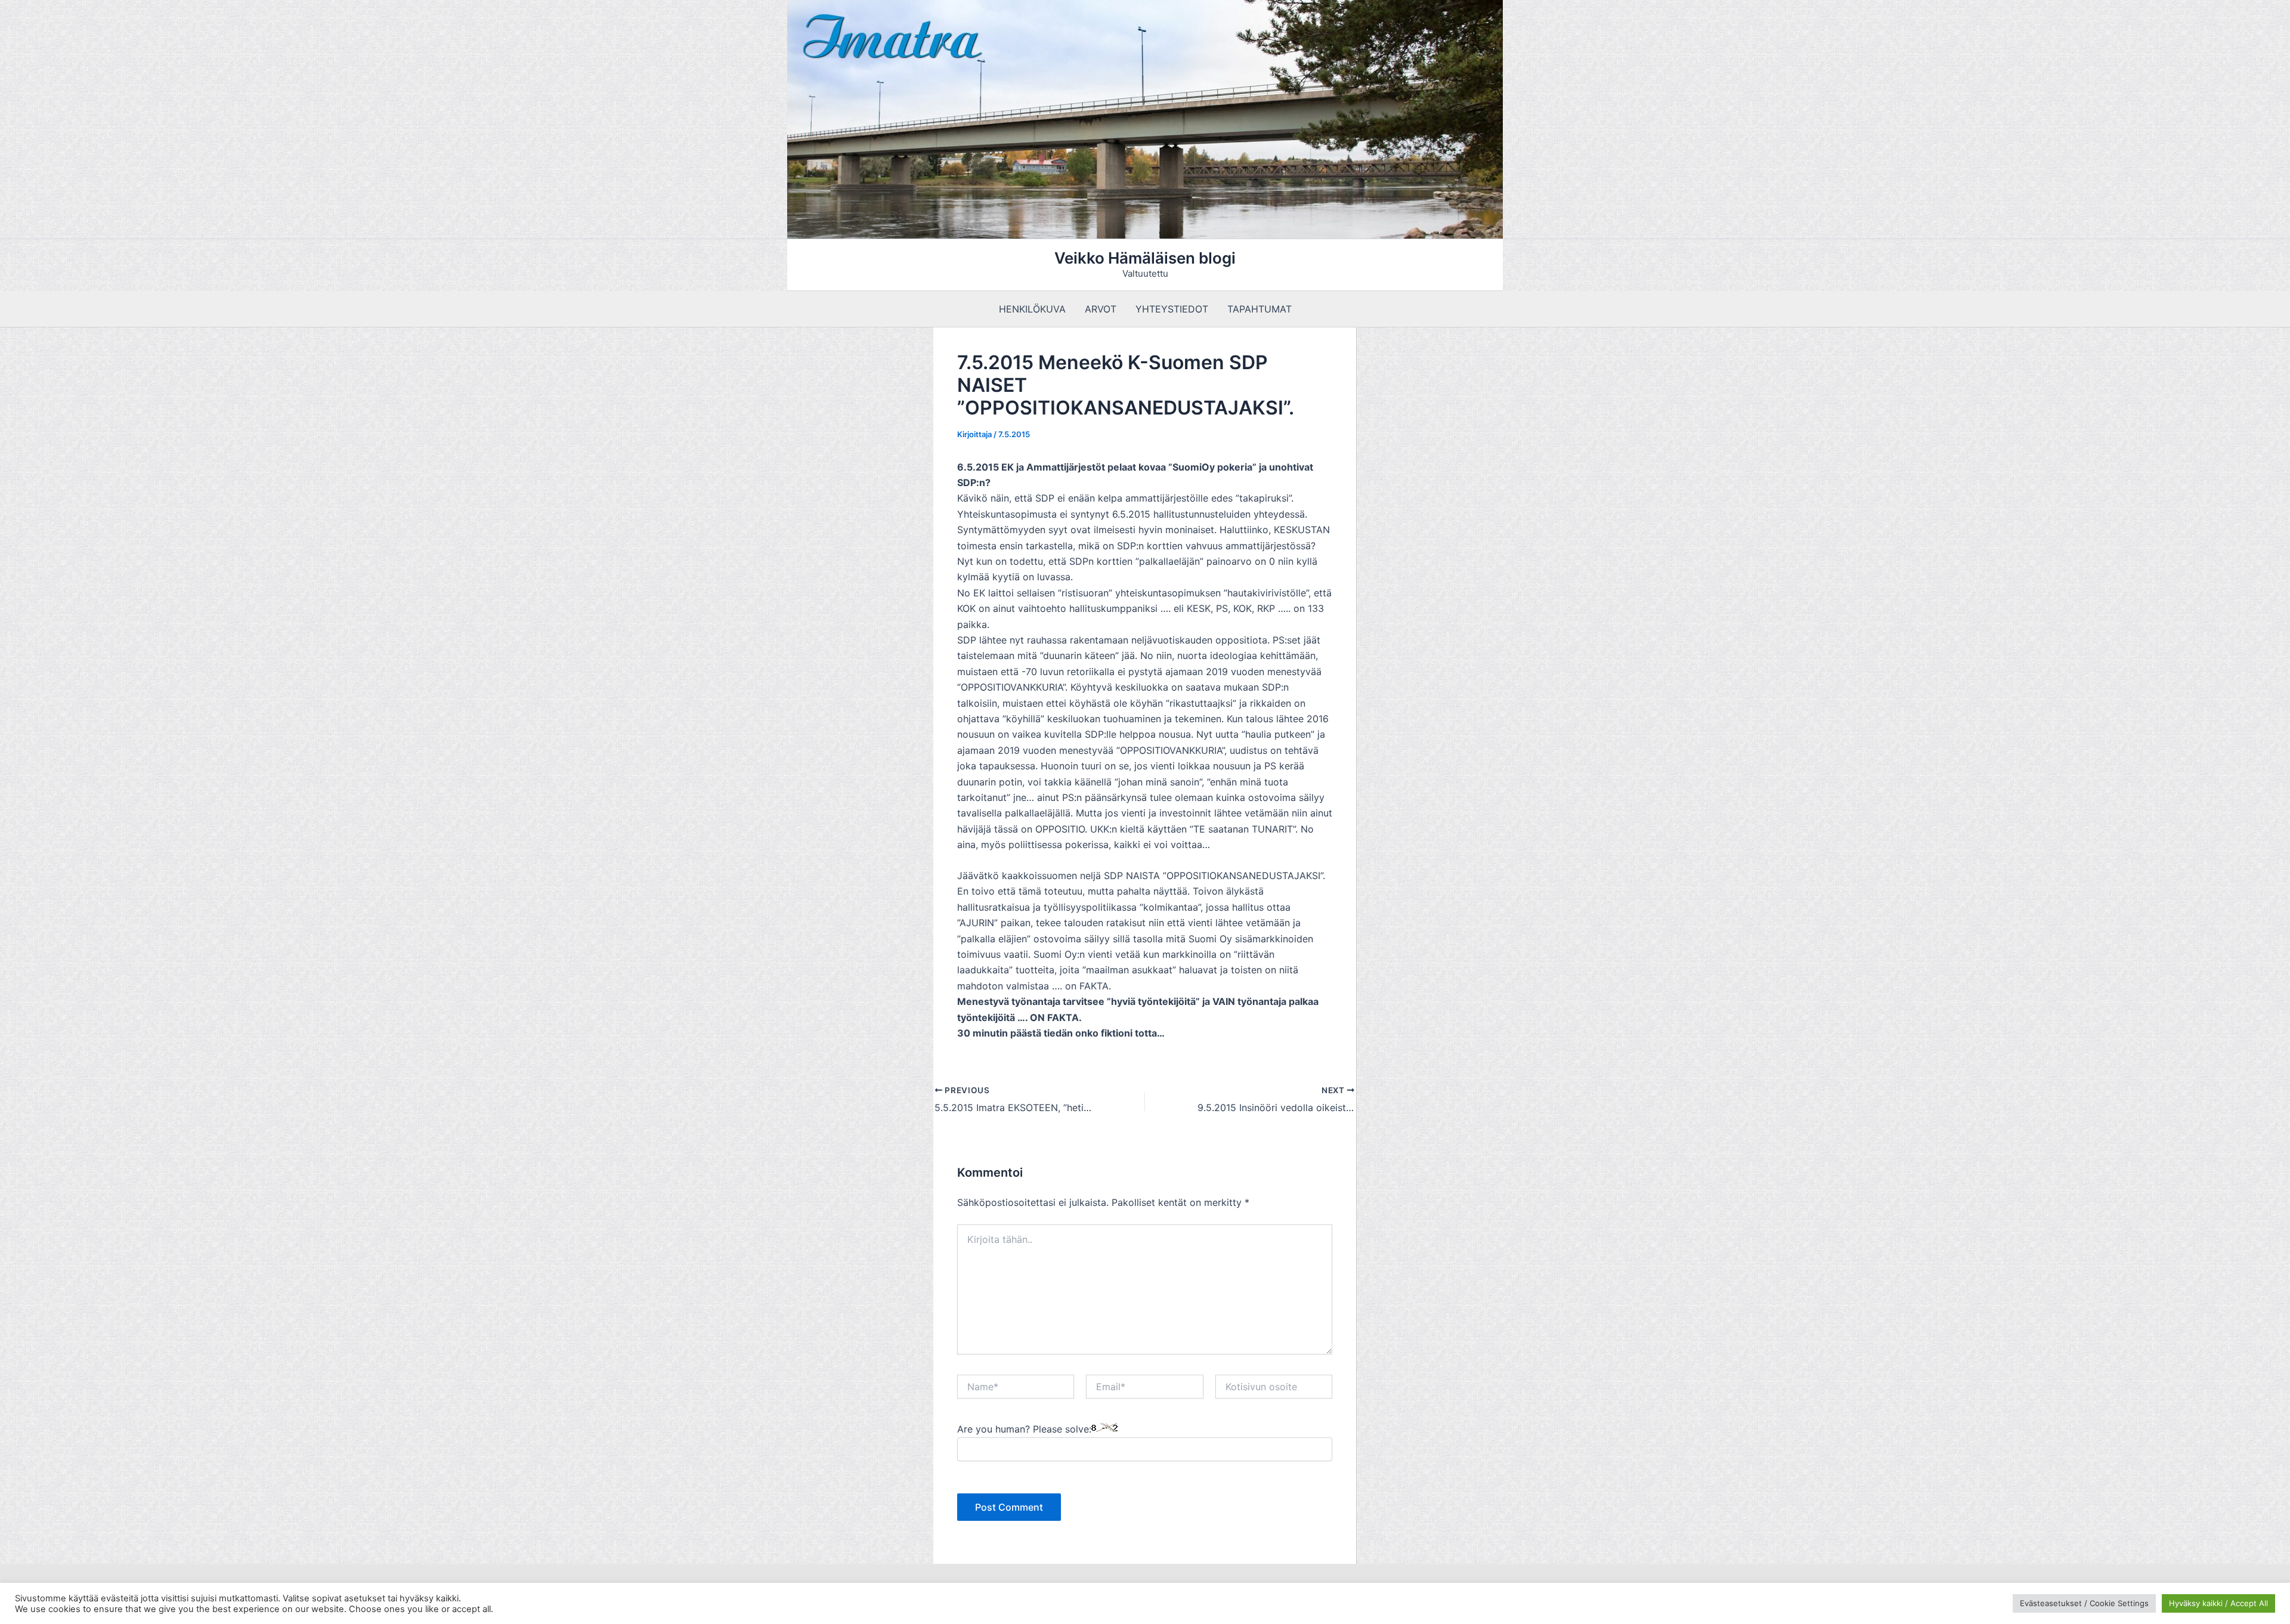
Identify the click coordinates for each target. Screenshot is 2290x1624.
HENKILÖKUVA (1032, 309)
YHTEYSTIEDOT (1172, 309)
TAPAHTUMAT (1259, 309)
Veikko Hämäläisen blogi (1145, 258)
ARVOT (1101, 309)
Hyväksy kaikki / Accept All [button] (2218, 1603)
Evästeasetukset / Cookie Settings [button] (2084, 1603)
